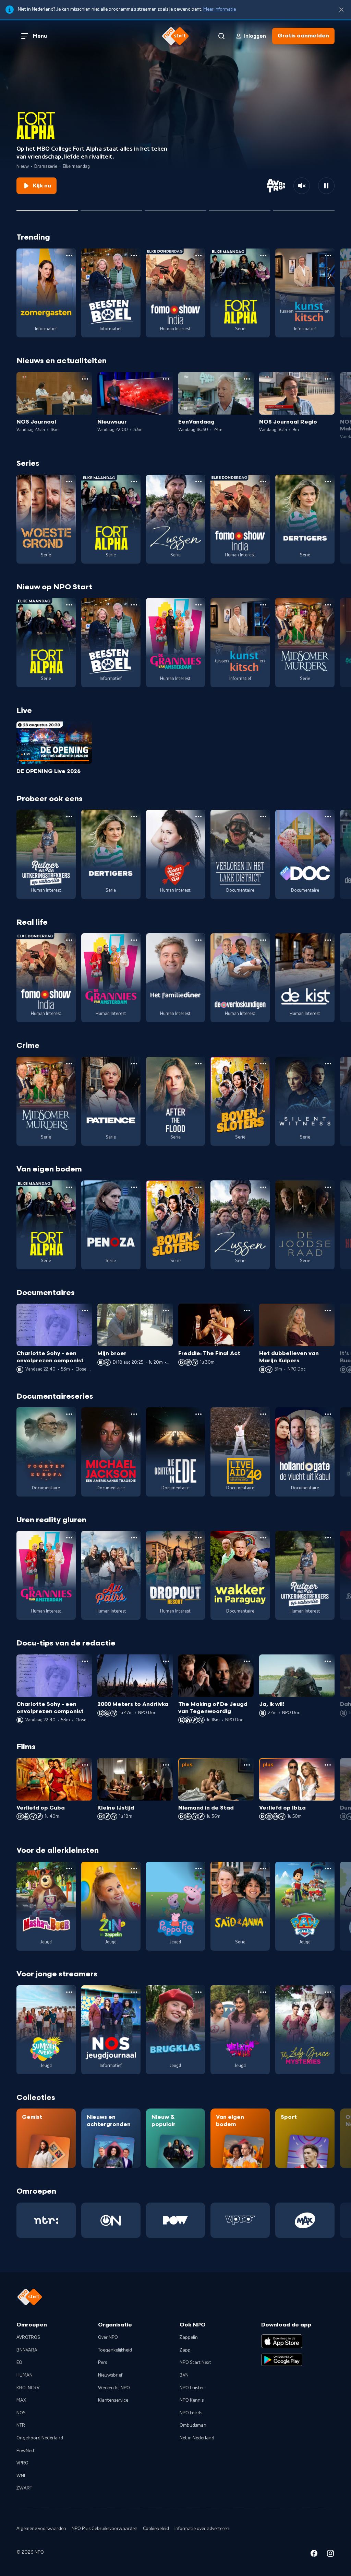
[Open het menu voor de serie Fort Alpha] (263, 255)
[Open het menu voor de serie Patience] (134, 1064)
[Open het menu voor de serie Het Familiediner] (198, 940)
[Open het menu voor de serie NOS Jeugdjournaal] (134, 1992)
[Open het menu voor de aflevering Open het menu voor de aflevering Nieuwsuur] (166, 379)
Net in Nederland (197, 2438)
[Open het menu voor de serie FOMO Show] (198, 255)
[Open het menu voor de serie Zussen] (198, 482)
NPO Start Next (195, 2363)
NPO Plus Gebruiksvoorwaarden (105, 2529)
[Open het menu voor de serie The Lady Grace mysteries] (328, 1992)
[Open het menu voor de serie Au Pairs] (134, 1538)
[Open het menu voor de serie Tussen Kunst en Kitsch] (328, 255)
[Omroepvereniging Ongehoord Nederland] (111, 2220)
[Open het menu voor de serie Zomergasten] (69, 255)
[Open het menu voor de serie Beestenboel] (134, 255)
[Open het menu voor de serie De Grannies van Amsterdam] (198, 605)
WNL (21, 2476)
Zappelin (189, 2337)
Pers (102, 2363)
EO (19, 2363)
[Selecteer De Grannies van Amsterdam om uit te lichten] (111, 208)
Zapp (185, 2350)
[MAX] (305, 2220)
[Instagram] (330, 2555)
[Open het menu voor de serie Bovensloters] (263, 1064)
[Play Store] (282, 2360)
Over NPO (108, 2337)
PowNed (25, 2451)
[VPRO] (240, 2220)
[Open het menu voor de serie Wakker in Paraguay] (263, 1538)
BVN (184, 2375)
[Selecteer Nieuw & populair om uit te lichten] (304, 208)
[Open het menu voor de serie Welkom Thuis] (263, 1992)
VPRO (22, 2463)
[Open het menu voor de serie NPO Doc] (328, 817)
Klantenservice (113, 2400)
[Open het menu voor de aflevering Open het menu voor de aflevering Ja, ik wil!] (328, 1661)
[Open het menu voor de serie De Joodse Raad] (328, 1187)
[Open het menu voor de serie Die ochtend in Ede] (198, 1414)
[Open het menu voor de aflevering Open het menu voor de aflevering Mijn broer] (166, 1310)
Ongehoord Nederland (40, 2438)
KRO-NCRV (28, 2388)
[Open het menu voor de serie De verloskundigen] (263, 940)
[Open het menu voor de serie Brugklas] (198, 1992)
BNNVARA (27, 2350)
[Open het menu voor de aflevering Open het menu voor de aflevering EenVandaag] (247, 379)
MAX (21, 2400)
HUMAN (25, 2375)
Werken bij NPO (114, 2388)
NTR (21, 2425)
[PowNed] (176, 2220)
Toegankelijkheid (115, 2350)
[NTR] (46, 2220)
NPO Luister (192, 2388)
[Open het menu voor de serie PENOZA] (134, 1187)
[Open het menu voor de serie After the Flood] (198, 1064)
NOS (21, 2413)
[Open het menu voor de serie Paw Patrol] (328, 1869)
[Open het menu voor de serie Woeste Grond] (69, 482)
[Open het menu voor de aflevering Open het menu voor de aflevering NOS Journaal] (85, 379)
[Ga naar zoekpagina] (221, 36)
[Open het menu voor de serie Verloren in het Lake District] (263, 817)
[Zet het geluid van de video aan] (302, 186)
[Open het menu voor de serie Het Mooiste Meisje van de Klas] (198, 817)
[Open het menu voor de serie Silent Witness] (328, 1064)
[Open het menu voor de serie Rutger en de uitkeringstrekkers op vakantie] (69, 817)
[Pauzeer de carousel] (326, 186)
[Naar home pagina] (175, 36)
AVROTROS (28, 2337)
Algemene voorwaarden (41, 2529)
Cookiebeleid (156, 2529)
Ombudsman (193, 2425)
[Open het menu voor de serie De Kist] (328, 940)
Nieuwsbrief (110, 2375)
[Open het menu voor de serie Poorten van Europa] (69, 1414)
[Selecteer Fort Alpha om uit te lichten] (47, 208)
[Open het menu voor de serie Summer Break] (69, 1992)
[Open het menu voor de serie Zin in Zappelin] (134, 1869)
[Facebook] (314, 2555)
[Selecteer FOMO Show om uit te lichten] (175, 208)
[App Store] (282, 2341)
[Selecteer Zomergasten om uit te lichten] (240, 208)
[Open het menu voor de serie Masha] (69, 1869)
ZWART (24, 2488)
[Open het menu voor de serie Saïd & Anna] (263, 1869)
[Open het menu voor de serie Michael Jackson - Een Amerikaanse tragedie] (134, 1414)
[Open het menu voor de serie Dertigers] (328, 482)
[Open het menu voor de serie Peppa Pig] (198, 1869)
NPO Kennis (192, 2400)
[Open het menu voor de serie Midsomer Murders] (328, 605)
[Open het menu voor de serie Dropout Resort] (198, 1538)
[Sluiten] (341, 10)
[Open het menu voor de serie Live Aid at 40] (263, 1414)
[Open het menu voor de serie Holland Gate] (328, 1414)
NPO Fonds (191, 2413)
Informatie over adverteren (202, 2529)
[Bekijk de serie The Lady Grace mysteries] (305, 2030)
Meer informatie (220, 9)
